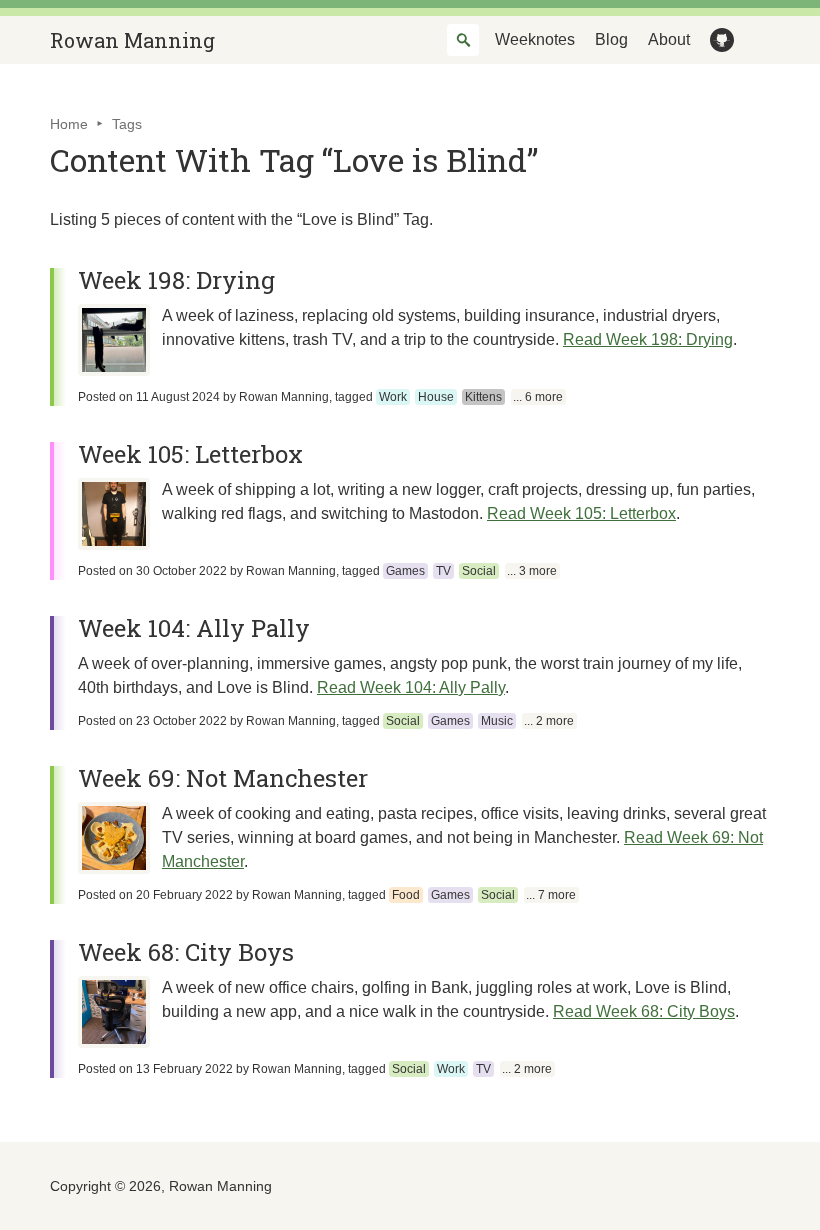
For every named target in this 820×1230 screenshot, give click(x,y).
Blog (611, 39)
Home (69, 124)
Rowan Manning (132, 40)
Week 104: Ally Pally (194, 628)
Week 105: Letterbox (190, 454)
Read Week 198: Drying (648, 339)
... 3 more (532, 571)
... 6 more (538, 397)
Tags (127, 124)
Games (405, 571)
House (436, 397)
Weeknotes (535, 39)
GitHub (718, 40)
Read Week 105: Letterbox (581, 513)
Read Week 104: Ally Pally (411, 687)
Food (406, 895)
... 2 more (549, 721)
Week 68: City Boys (186, 952)
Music (497, 721)
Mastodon (754, 40)
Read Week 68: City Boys (644, 1011)
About (669, 39)
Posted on (149, 397)
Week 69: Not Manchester (223, 778)
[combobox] (463, 40)
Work (393, 397)
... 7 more (551, 895)
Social (479, 571)
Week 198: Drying (176, 280)
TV (443, 571)
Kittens (483, 397)
